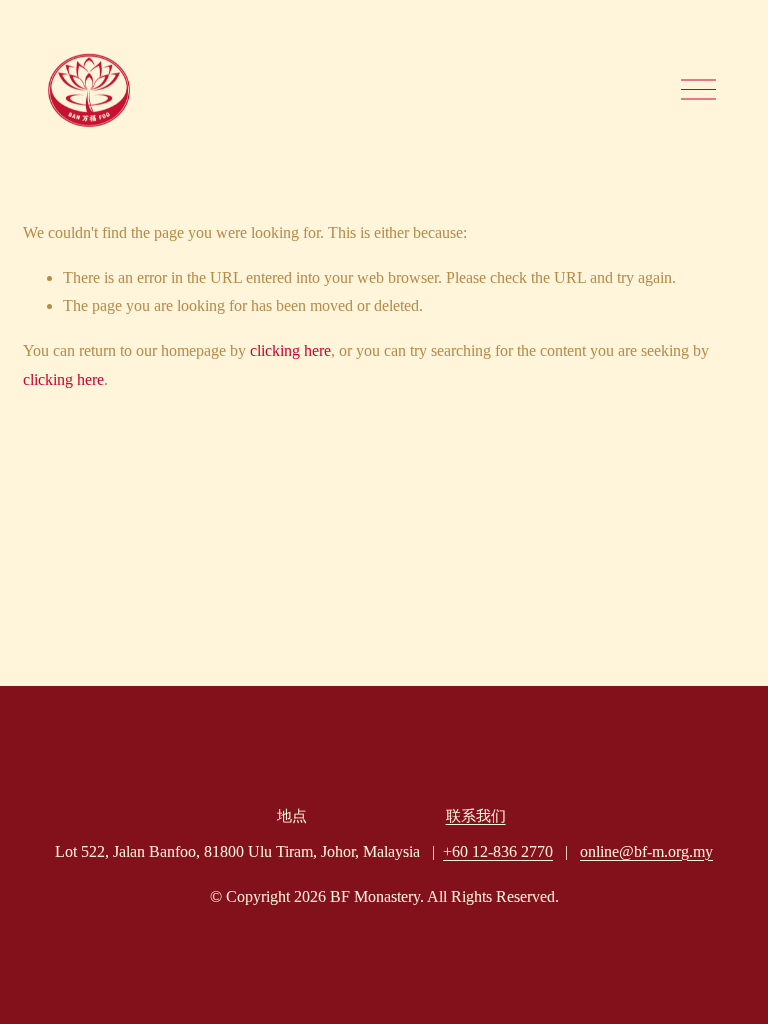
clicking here (290, 350)
